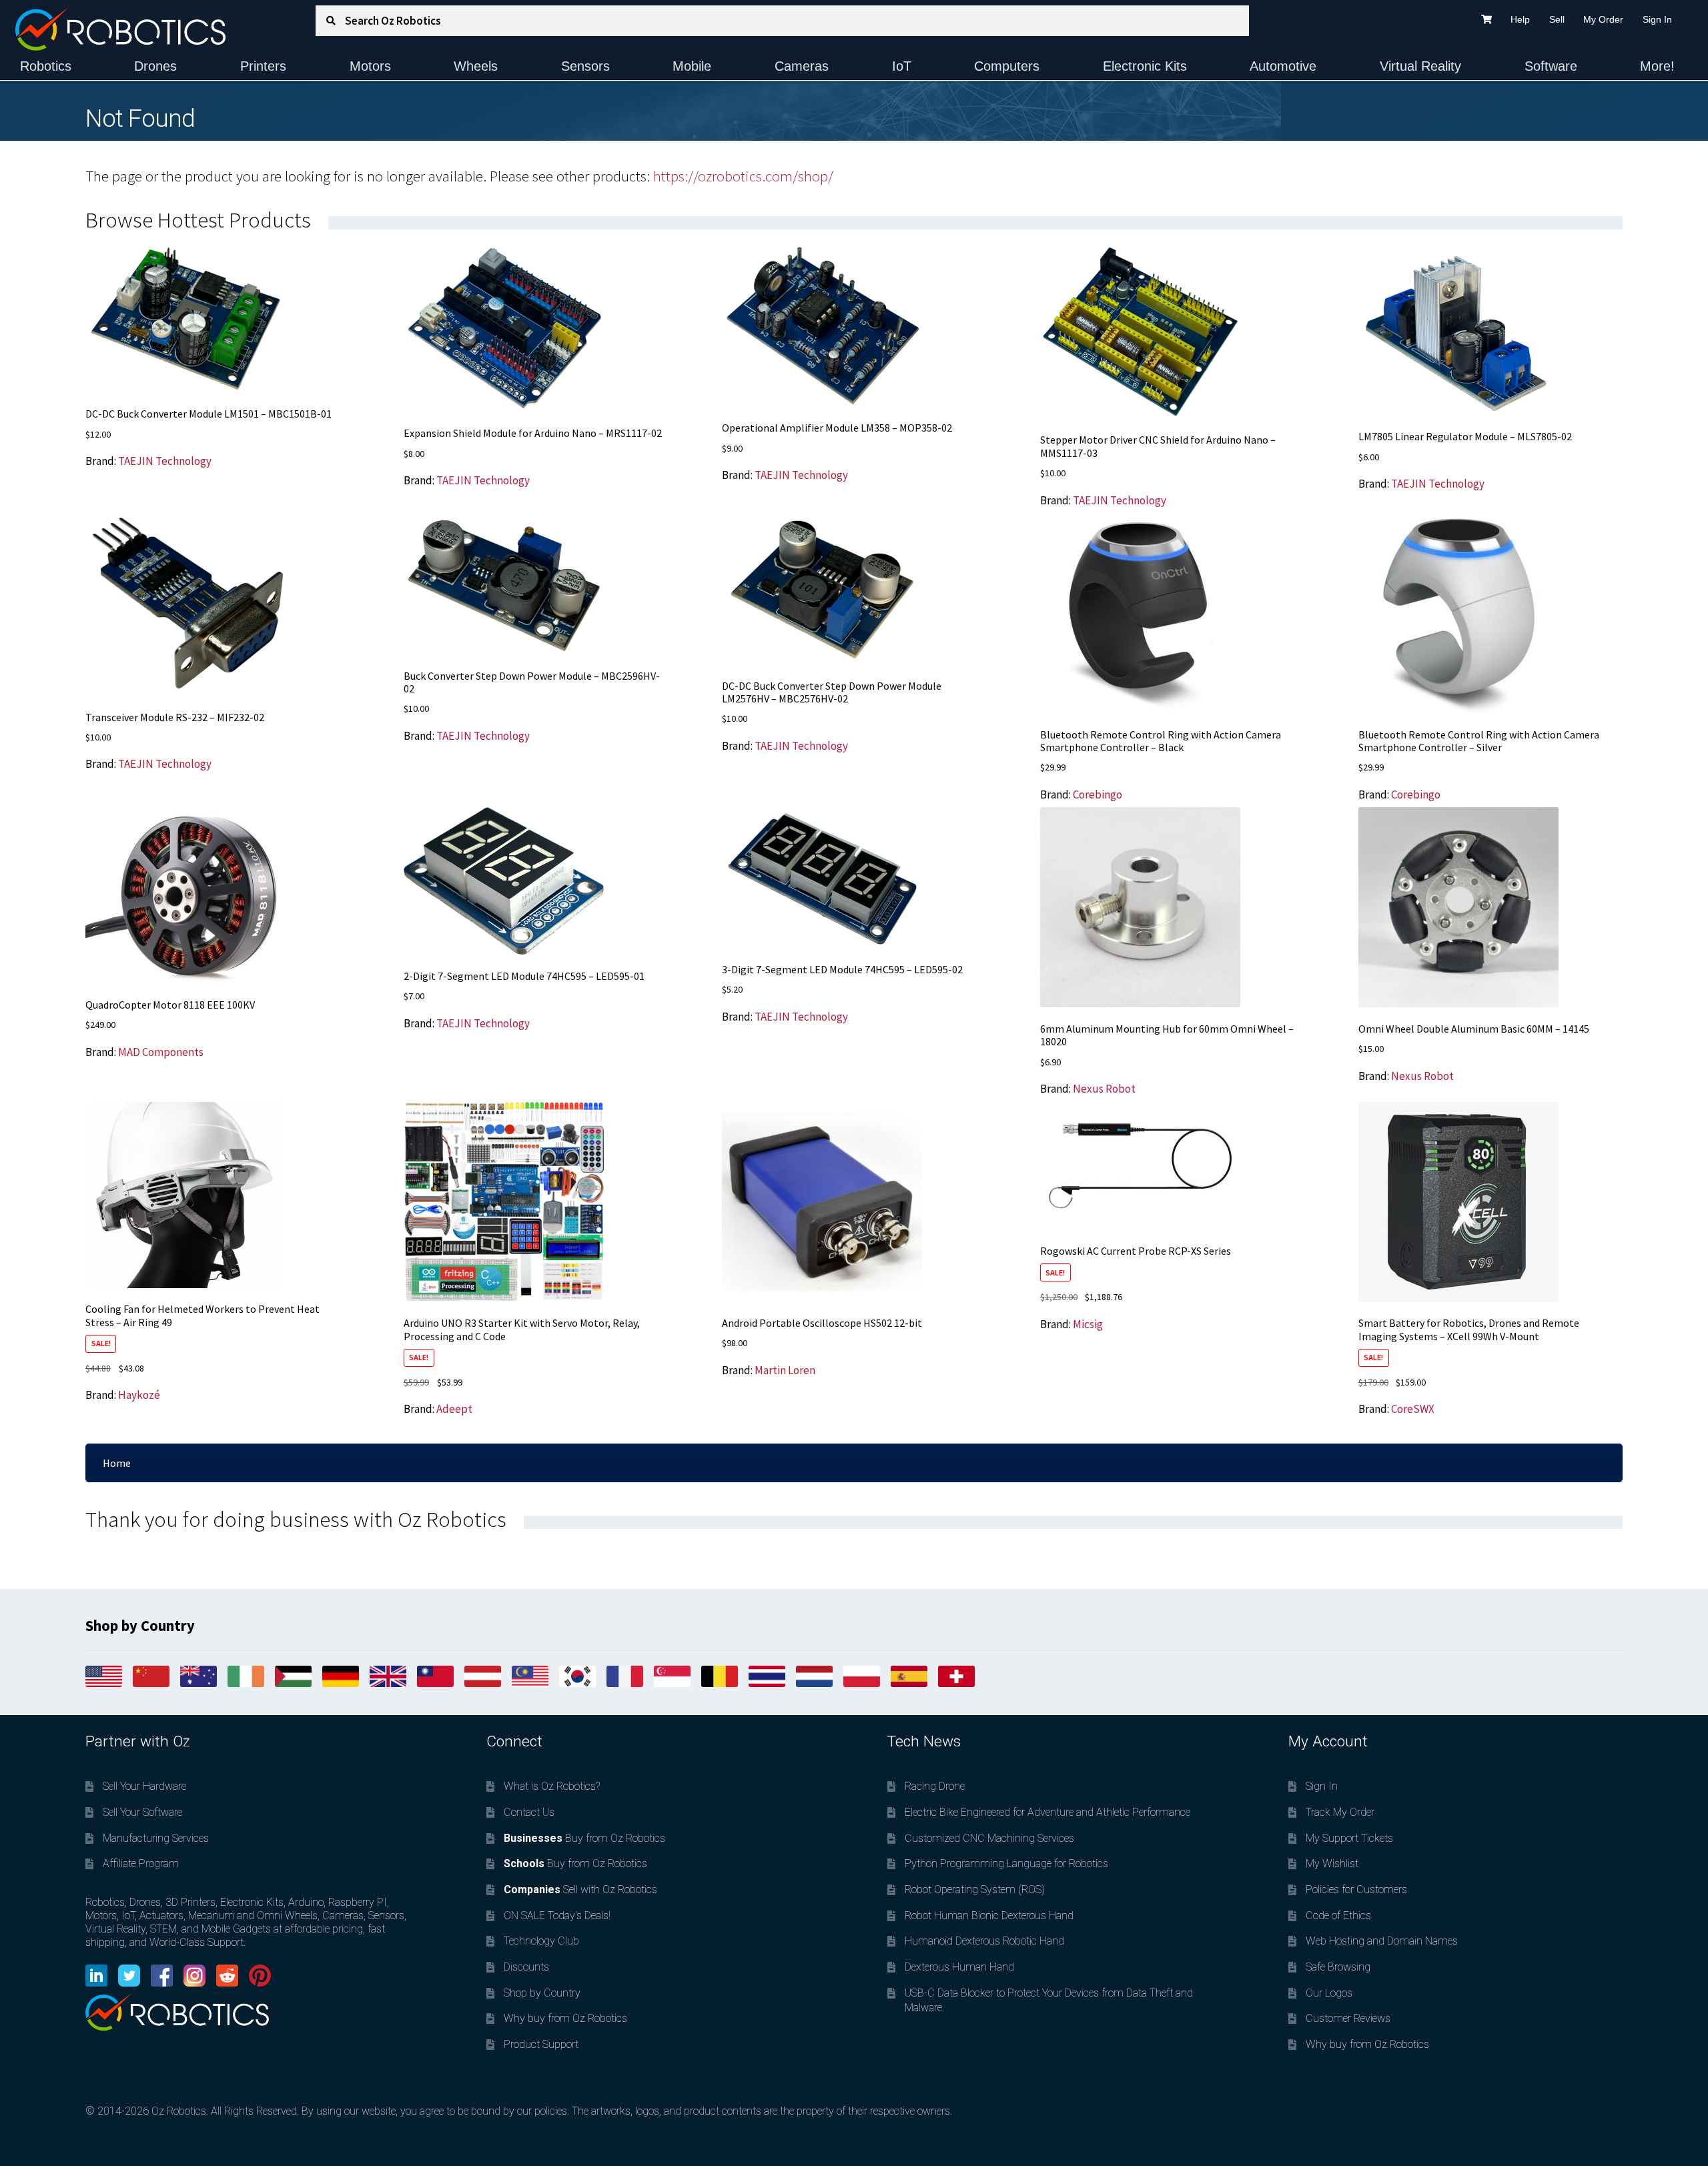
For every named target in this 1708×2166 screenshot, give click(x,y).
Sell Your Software (142, 1812)
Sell (1557, 19)
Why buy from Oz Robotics (565, 2018)
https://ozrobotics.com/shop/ (743, 176)
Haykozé (139, 1395)
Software (1551, 66)
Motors (370, 66)
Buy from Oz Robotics (584, 1838)
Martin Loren (785, 1370)
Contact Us (529, 1812)
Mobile (692, 66)
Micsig (1088, 1324)
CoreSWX (1413, 1409)
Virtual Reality (1420, 66)
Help (1520, 19)
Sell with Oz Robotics (580, 1889)
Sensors (585, 66)
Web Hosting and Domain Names (1382, 1941)
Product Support (541, 2044)
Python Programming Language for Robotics (1006, 1863)
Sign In (1657, 19)
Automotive (1283, 66)
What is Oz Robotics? (552, 1786)
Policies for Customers (1356, 1889)
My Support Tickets (1349, 1838)
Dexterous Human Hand (959, 1967)
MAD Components (161, 1052)
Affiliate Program (141, 1863)
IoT (902, 66)
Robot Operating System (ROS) (975, 1889)
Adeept (454, 1409)
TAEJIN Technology (165, 461)
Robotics (46, 66)
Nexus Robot (1104, 1089)
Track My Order (1340, 1812)
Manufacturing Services (156, 1838)
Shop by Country (542, 1993)
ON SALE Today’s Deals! (557, 1916)
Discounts (526, 1967)
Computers (1007, 66)
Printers (263, 66)
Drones (155, 66)
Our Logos (1329, 1993)
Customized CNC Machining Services (989, 1838)
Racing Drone (935, 1786)
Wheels (476, 66)
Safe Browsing (1338, 1967)
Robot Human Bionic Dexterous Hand (989, 1916)
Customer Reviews (1348, 2018)
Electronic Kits (1145, 66)
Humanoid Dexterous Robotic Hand (984, 1941)
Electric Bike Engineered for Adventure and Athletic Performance (1047, 1812)
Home (117, 1463)
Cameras (802, 66)
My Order (1603, 19)
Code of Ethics (1338, 1916)
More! (1657, 66)
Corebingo (1098, 794)
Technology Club (541, 1941)
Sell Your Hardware (144, 1786)
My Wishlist (1332, 1863)
